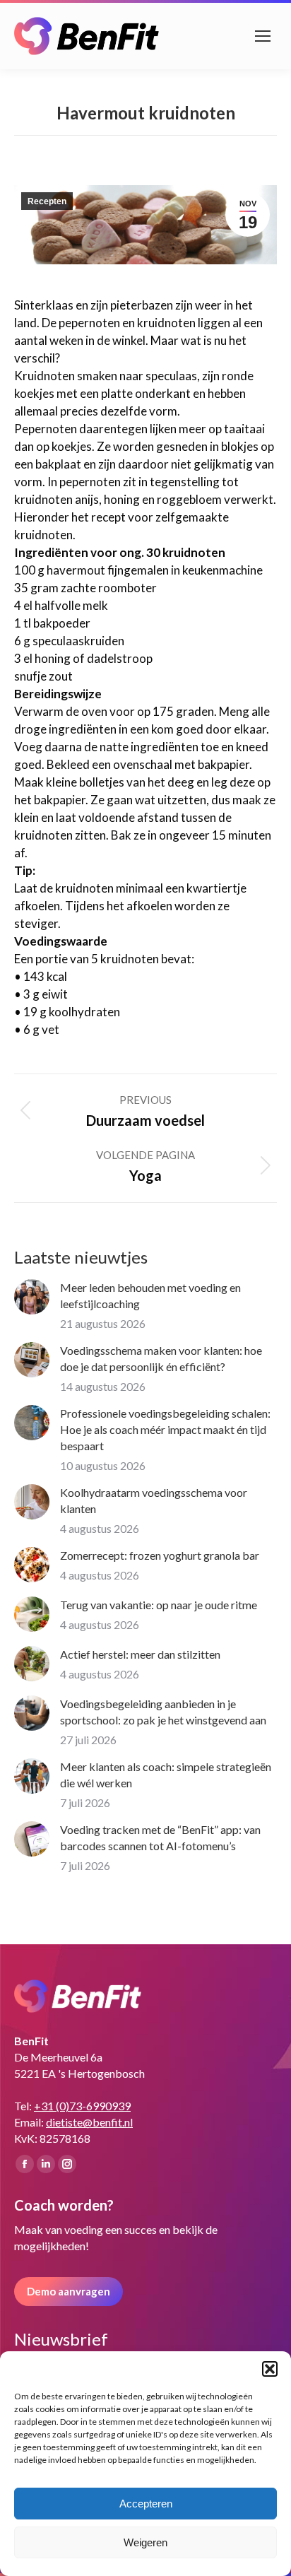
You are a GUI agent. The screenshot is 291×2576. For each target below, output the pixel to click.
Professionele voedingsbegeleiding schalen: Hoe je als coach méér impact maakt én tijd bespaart (165, 1429)
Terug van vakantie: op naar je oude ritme (159, 1605)
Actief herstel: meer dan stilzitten (140, 1654)
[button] (270, 2369)
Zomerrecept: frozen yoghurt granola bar (160, 1555)
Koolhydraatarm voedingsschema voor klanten (154, 1500)
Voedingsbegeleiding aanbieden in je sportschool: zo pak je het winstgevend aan (163, 1712)
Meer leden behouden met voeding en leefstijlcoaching (150, 1295)
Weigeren (145, 2542)
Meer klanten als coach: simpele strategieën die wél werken (166, 1775)
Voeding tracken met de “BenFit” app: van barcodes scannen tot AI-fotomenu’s (160, 1837)
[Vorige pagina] (32, 1297)
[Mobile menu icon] (263, 36)
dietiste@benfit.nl (89, 2122)
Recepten (47, 201)
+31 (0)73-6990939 (82, 2106)
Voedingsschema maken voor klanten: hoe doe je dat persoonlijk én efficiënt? (161, 1358)
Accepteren (146, 2504)
